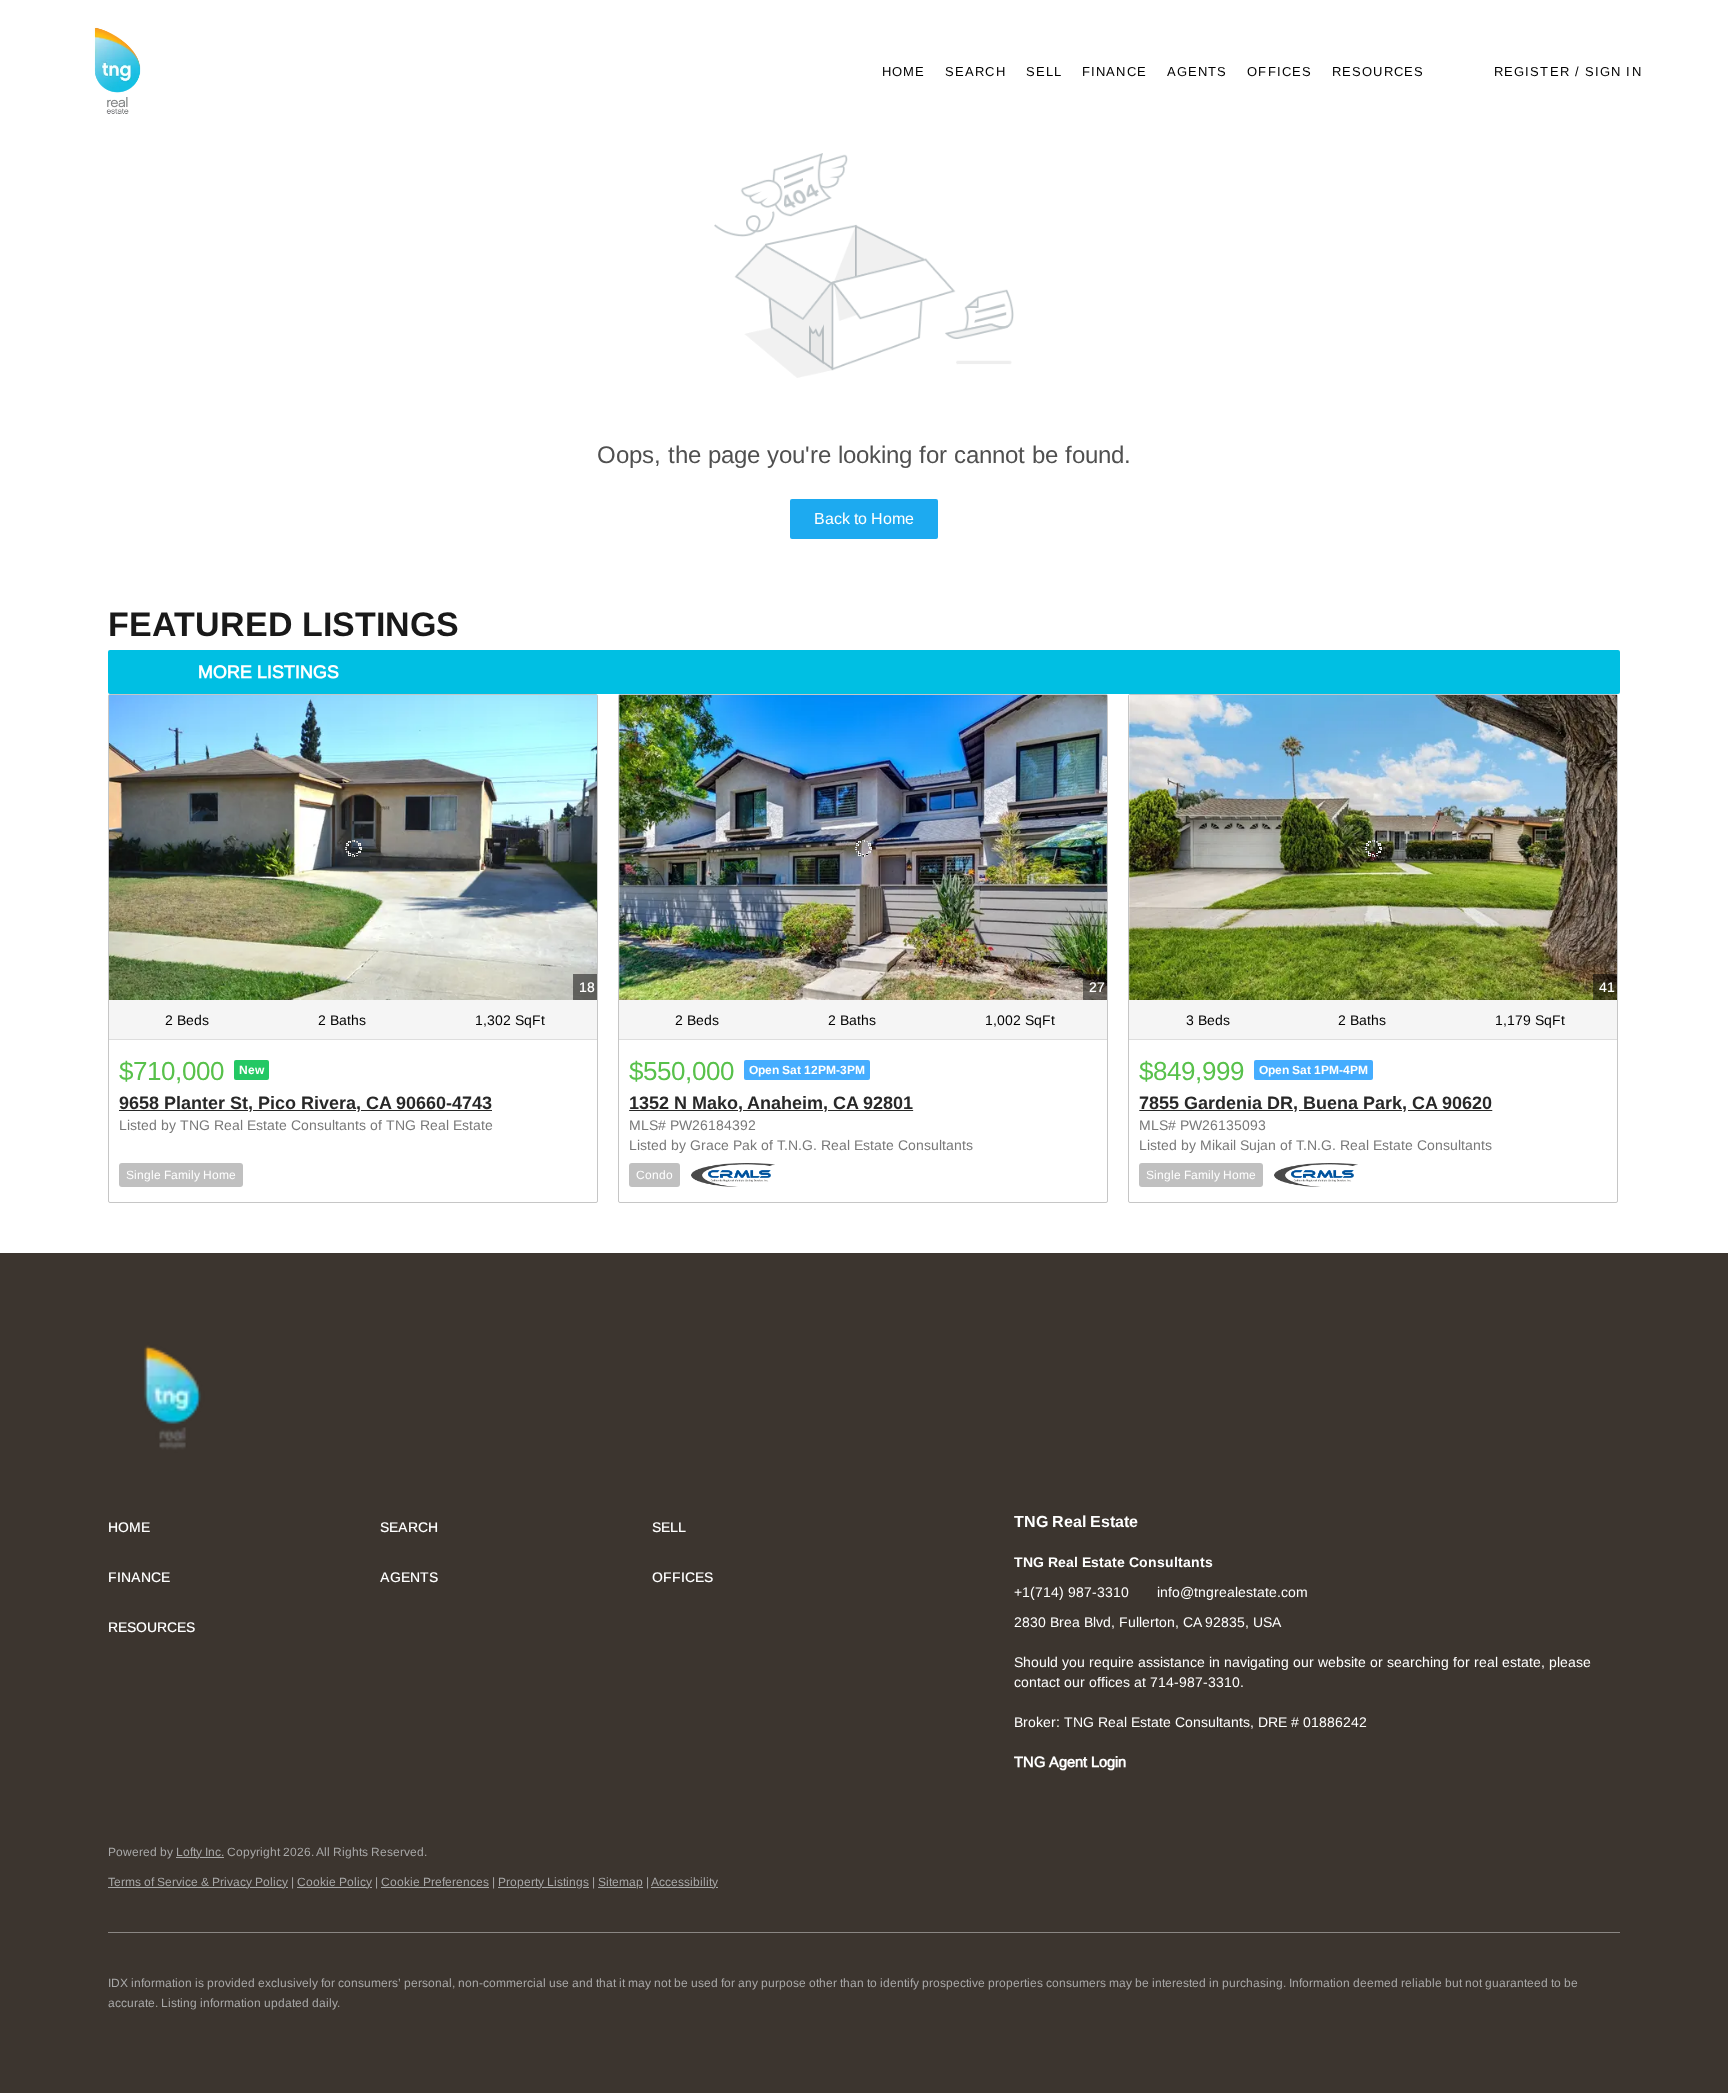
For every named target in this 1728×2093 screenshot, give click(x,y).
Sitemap (620, 1882)
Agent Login (1087, 1762)
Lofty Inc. (200, 1852)
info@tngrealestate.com (1232, 1592)
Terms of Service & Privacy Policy (198, 1882)
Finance (1114, 71)
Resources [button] (1378, 71)
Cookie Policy (334, 1882)
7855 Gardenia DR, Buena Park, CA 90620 (1315, 1103)
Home (903, 71)
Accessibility (684, 1882)
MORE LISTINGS (268, 672)
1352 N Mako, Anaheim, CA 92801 (771, 1103)
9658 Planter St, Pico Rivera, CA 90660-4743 (305, 1103)
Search (975, 71)
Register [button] (1532, 71)
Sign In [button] (1613, 71)
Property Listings (543, 1882)
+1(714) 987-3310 (1071, 1592)
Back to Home (864, 518)
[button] (116, 71)
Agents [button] (1197, 71)
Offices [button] (1279, 71)
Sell (1044, 71)
